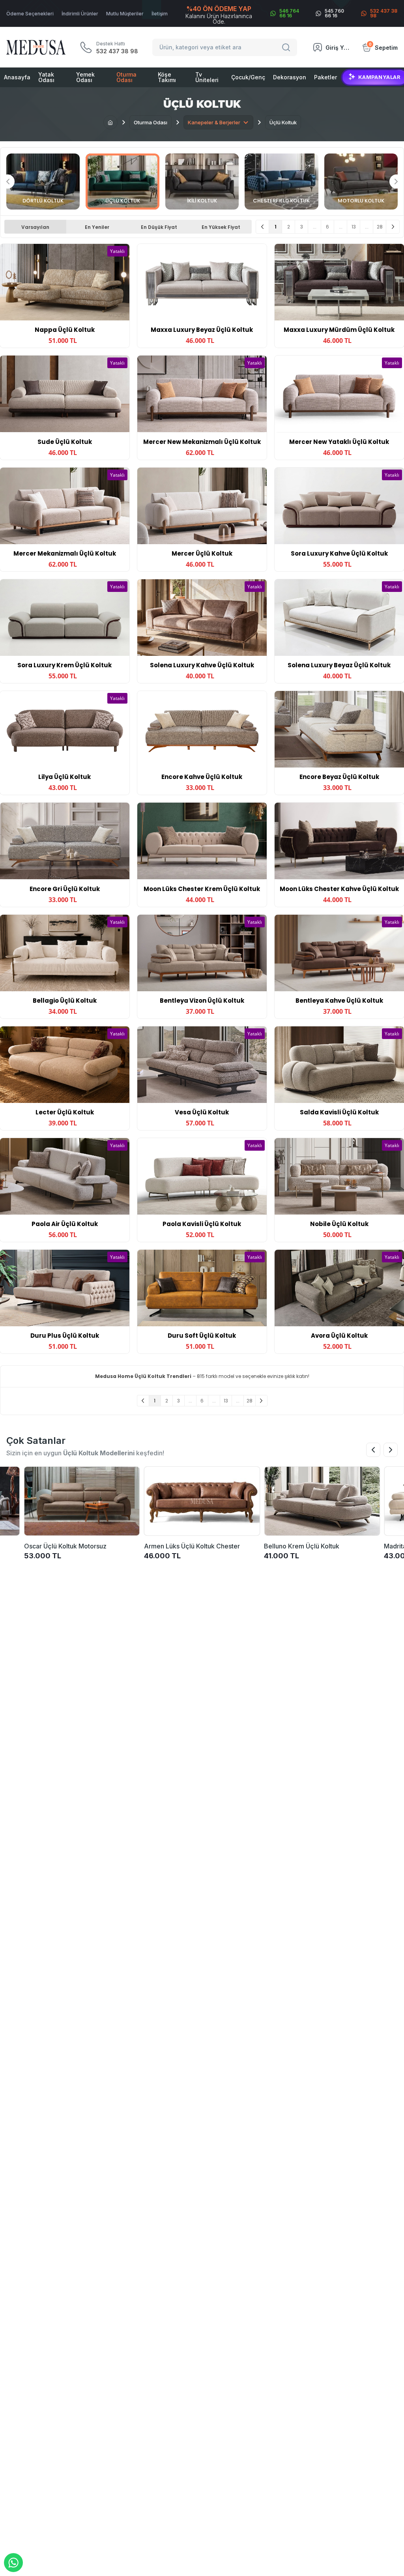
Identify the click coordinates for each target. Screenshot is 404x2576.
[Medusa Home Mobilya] (36, 47)
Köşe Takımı (167, 77)
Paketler (325, 77)
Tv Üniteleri (207, 77)
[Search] (287, 47)
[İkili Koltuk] (202, 182)
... (315, 227)
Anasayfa (17, 77)
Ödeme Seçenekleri (30, 14)
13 (354, 227)
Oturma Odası (126, 77)
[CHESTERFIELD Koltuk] (281, 182)
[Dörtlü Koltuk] (43, 182)
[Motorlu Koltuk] (361, 182)
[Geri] (263, 227)
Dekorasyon (290, 77)
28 (380, 227)
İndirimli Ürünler (80, 14)
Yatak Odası (46, 77)
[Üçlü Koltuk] (122, 182)
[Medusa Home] (110, 122)
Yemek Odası (85, 77)
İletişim (160, 14)
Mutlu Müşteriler (125, 14)
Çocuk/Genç (248, 77)
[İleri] (393, 227)
